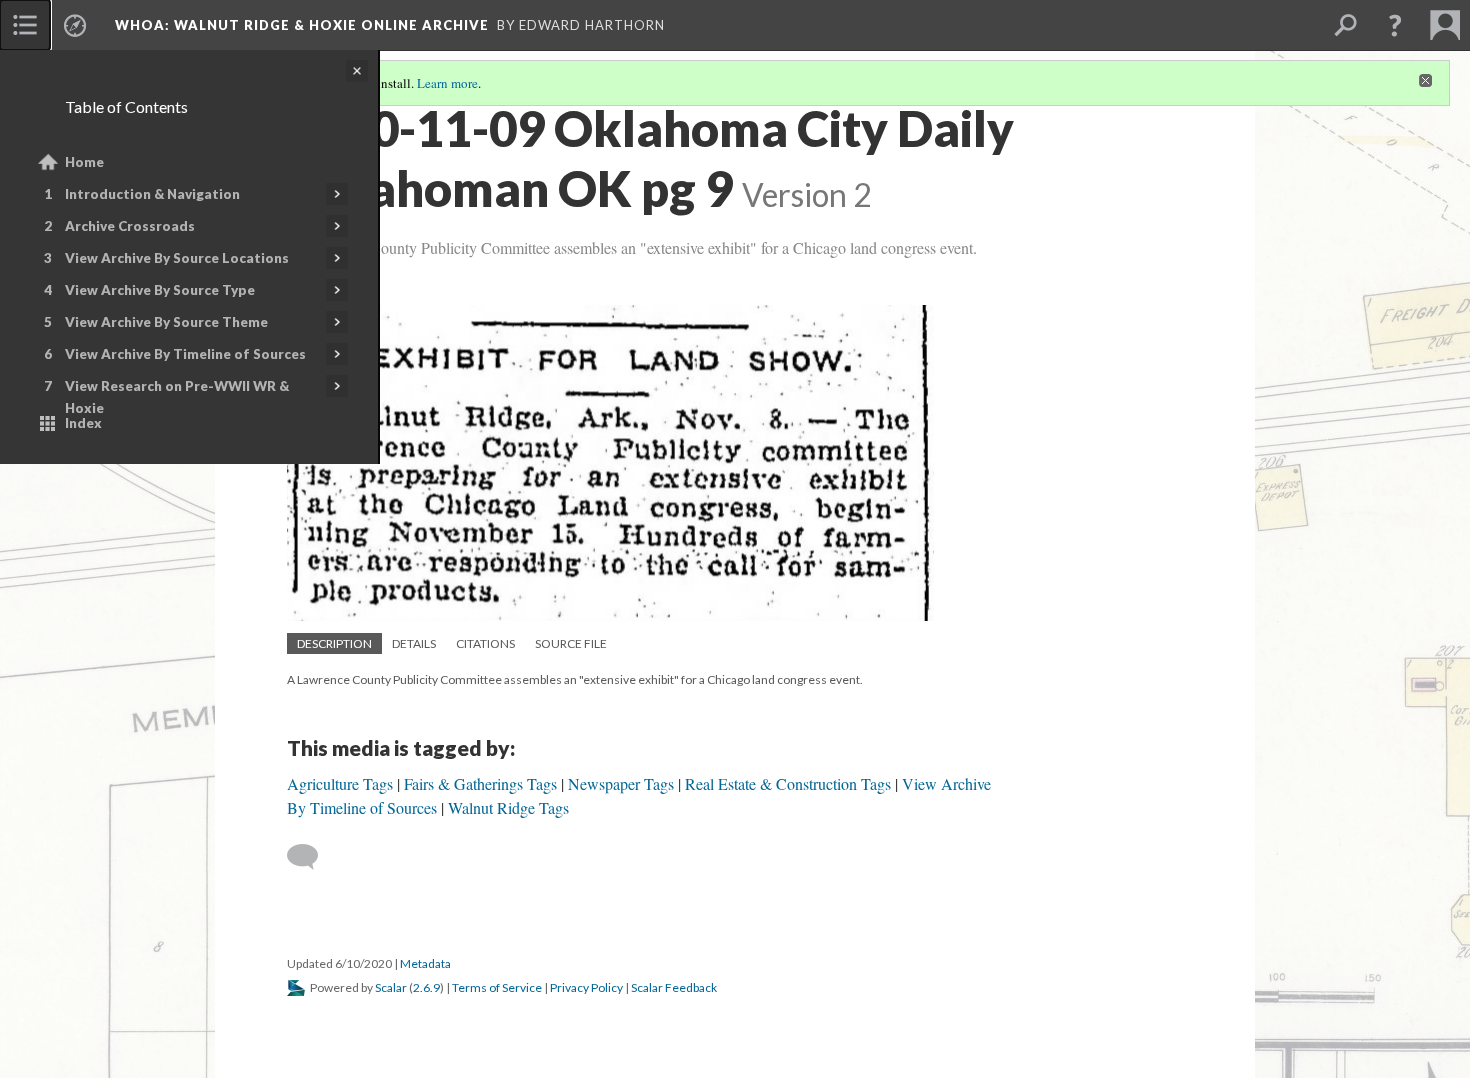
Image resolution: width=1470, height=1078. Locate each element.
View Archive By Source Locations (177, 258)
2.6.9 (426, 987)
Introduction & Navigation (152, 194)
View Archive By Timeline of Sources (185, 354)
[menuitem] (25, 25)
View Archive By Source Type (160, 290)
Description (334, 643)
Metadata (425, 963)
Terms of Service (497, 987)
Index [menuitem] (83, 423)
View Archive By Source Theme (166, 322)
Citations (485, 643)
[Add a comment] (311, 857)
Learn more (447, 83)
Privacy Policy (586, 987)
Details (414, 643)
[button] (1395, 25)
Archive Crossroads (130, 226)
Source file (571, 643)
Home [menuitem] (84, 162)
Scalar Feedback (674, 987)
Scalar (391, 987)
